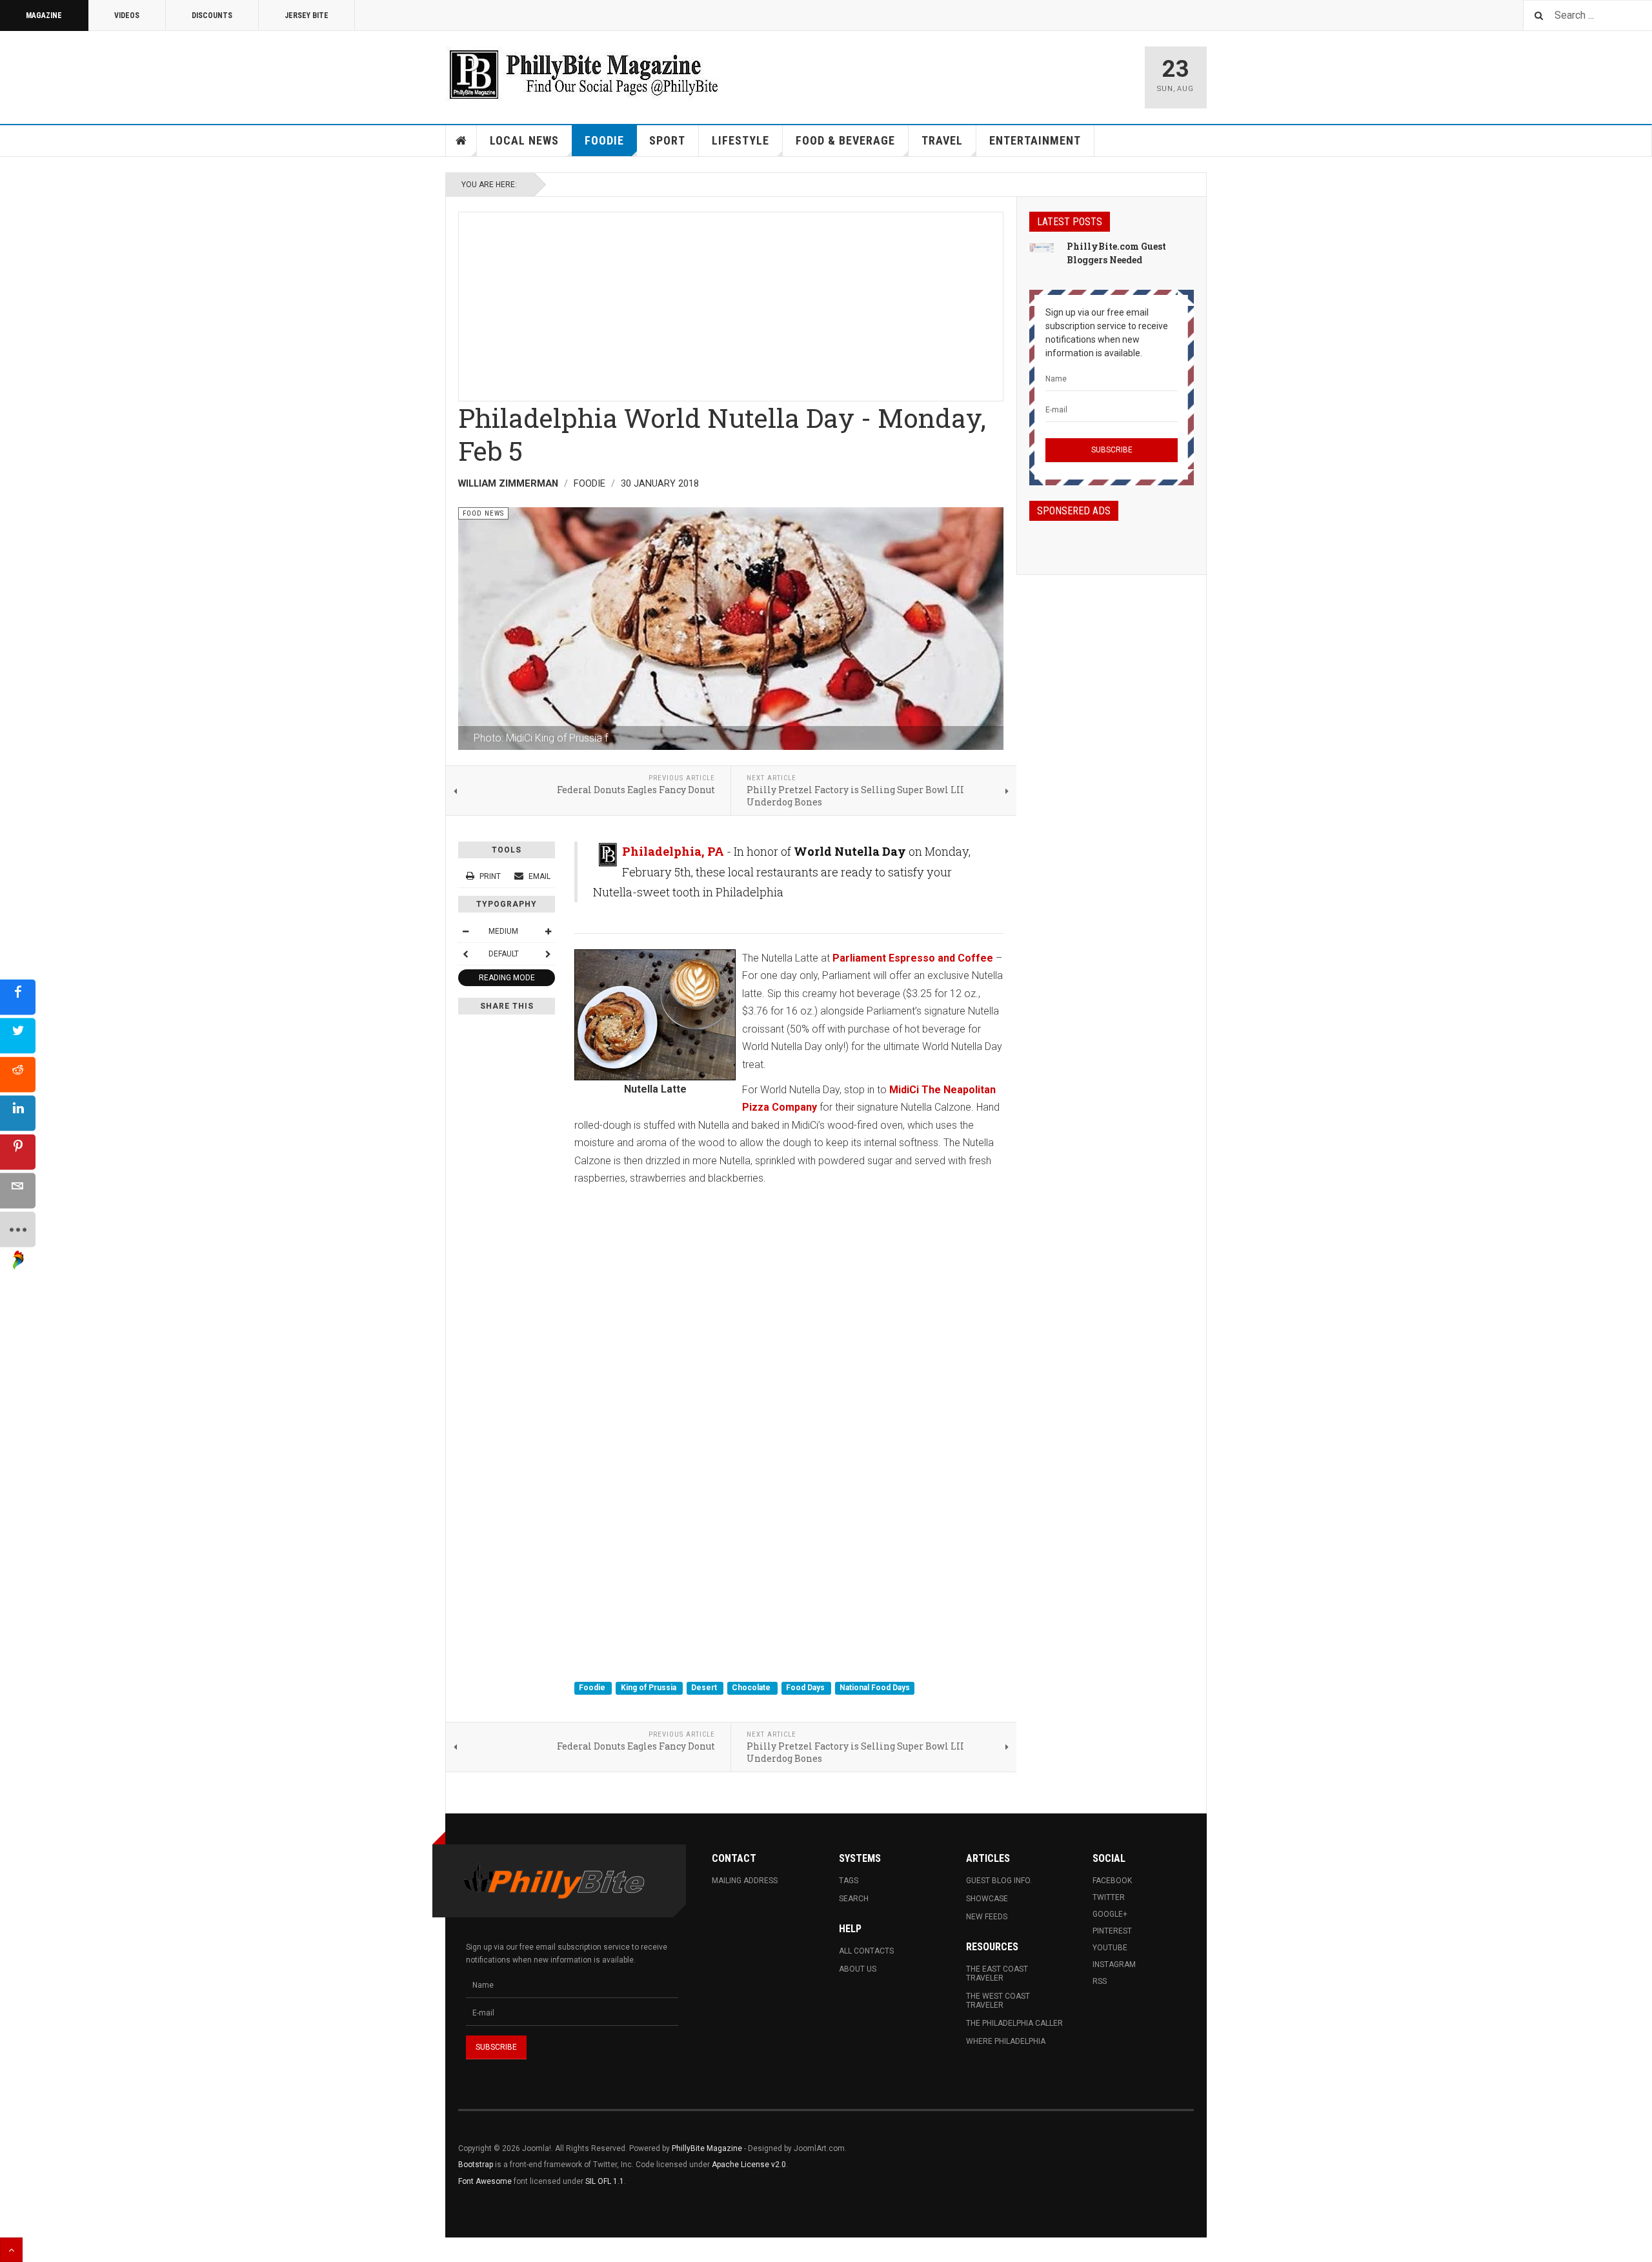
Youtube (1110, 1948)
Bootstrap (476, 2165)
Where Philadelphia (1006, 2041)
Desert (705, 1688)
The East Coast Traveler (997, 1974)
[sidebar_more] (18, 1229)
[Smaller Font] (465, 931)
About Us (858, 1969)
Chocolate (752, 1688)
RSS (1100, 1981)
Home (461, 141)
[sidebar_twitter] (18, 1035)
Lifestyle (740, 140)
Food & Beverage (845, 140)
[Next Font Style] (548, 954)
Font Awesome (485, 2181)
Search (854, 1899)
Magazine (44, 15)
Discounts (212, 15)
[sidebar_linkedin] (18, 1113)
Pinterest (1112, 1931)
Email (539, 876)
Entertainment (1035, 140)
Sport (667, 140)
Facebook (1112, 1881)
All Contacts (866, 1951)
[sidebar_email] (18, 1190)
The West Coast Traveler (998, 2001)
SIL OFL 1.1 (605, 2181)
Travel (942, 140)
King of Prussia (650, 1688)
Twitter (1109, 1897)
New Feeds (987, 1917)
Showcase (987, 1899)
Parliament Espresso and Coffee (914, 958)
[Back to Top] (11, 2250)
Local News (524, 140)
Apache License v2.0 (749, 2165)
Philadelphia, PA (673, 851)
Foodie (604, 140)
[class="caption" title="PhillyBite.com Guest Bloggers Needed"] (1042, 247)
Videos (127, 15)
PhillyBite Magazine (707, 2148)
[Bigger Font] (548, 931)
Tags (849, 1881)
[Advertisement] (731, 303)
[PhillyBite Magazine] (583, 74)
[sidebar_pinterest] (18, 1152)
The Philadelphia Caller (1014, 2023)
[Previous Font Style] (465, 954)
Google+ (1110, 1914)
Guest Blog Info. (999, 1881)
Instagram (1114, 1964)
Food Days (806, 1688)
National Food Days (875, 1688)
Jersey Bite (307, 15)
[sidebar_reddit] (18, 1074)
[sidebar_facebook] (18, 997)
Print (490, 876)
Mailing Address (745, 1881)
